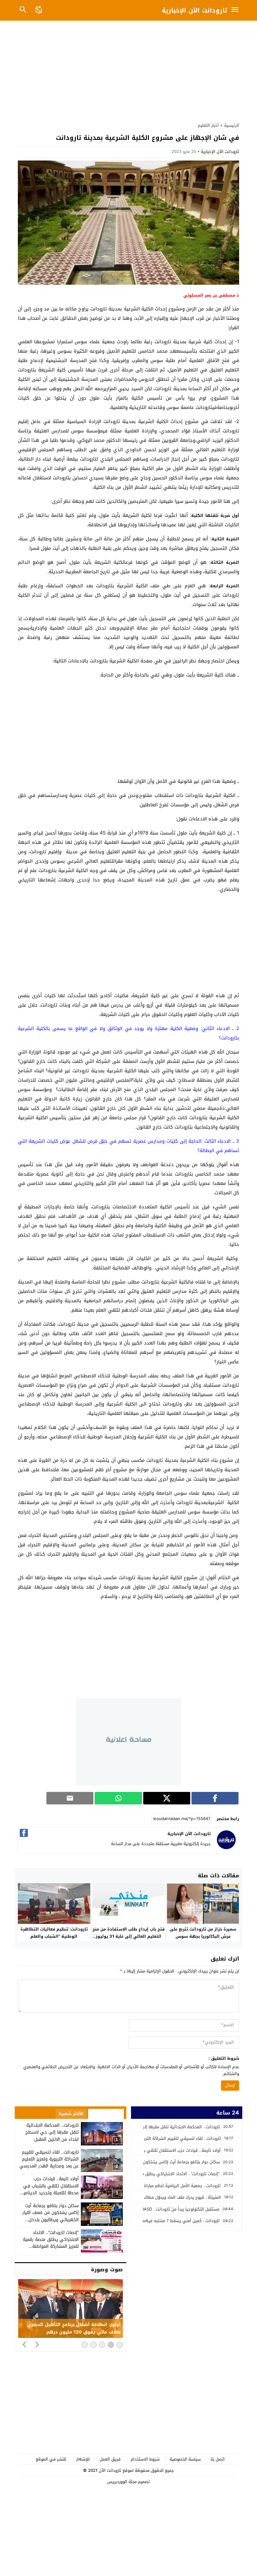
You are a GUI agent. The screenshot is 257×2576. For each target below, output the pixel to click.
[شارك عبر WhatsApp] (118, 1798)
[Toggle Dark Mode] (39, 10)
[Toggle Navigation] (236, 10)
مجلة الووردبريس (122, 2482)
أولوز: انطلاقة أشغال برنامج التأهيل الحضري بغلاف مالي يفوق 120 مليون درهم (74, 2329)
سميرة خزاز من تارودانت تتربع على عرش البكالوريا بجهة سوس (203, 1933)
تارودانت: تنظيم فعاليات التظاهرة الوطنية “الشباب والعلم (54, 1933)
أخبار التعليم (208, 125)
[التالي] (37, 2344)
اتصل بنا (218, 2459)
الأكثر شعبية (71, 2114)
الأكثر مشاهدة (106, 2114)
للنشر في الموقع (51, 2459)
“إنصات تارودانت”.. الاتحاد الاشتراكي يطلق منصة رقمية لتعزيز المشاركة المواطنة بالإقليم (51, 2243)
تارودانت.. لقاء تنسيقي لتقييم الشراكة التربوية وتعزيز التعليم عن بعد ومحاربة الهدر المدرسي (49, 2159)
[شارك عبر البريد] (70, 1798)
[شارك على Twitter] (167, 1798)
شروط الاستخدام (145, 2459)
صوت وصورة (107, 2269)
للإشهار (83, 2459)
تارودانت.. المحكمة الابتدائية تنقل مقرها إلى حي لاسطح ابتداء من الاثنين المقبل (52, 2132)
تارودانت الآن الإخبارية (194, 10)
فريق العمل (110, 2459)
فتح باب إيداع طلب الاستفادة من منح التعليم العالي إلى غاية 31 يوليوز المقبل (128, 1936)
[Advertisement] (128, 70)
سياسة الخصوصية (185, 2459)
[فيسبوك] (24, 1833)
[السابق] (24, 2344)
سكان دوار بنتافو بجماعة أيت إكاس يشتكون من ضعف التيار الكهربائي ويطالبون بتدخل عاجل (50, 2216)
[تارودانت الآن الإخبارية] (226, 1848)
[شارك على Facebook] (215, 1798)
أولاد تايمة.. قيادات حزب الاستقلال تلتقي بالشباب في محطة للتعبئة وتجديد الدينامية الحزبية (50, 2189)
